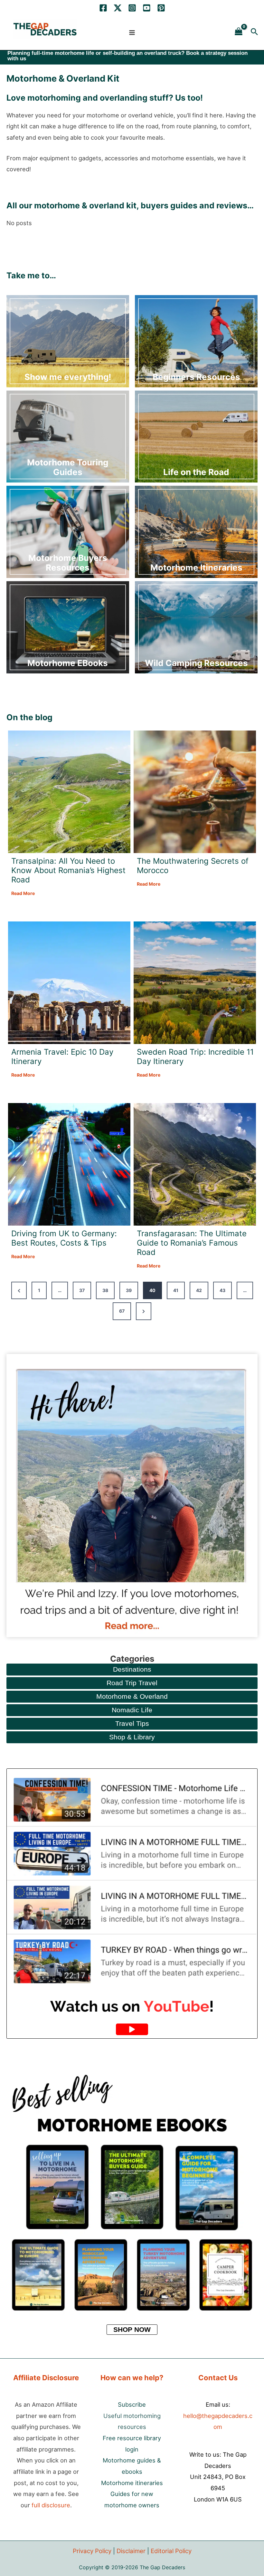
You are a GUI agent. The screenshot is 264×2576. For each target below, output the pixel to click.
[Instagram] (132, 8)
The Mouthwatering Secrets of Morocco (193, 866)
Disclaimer (131, 2551)
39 (129, 1290)
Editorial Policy (171, 2551)
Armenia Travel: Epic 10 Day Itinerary (62, 1057)
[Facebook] (103, 8)
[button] (254, 32)
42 (199, 1290)
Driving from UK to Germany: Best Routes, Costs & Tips (64, 1238)
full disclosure (51, 2505)
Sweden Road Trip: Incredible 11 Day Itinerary (195, 1057)
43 (222, 1290)
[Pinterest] (161, 8)
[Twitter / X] (118, 8)
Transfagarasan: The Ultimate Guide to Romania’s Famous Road (192, 1243)
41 (176, 1290)
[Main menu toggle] (132, 32)
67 (122, 1311)
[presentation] (69, 792)
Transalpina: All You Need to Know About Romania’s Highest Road (68, 870)
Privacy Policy (92, 2551)
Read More (23, 894)
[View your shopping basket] (239, 32)
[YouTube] (147, 8)
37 (82, 1290)
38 (105, 1290)
